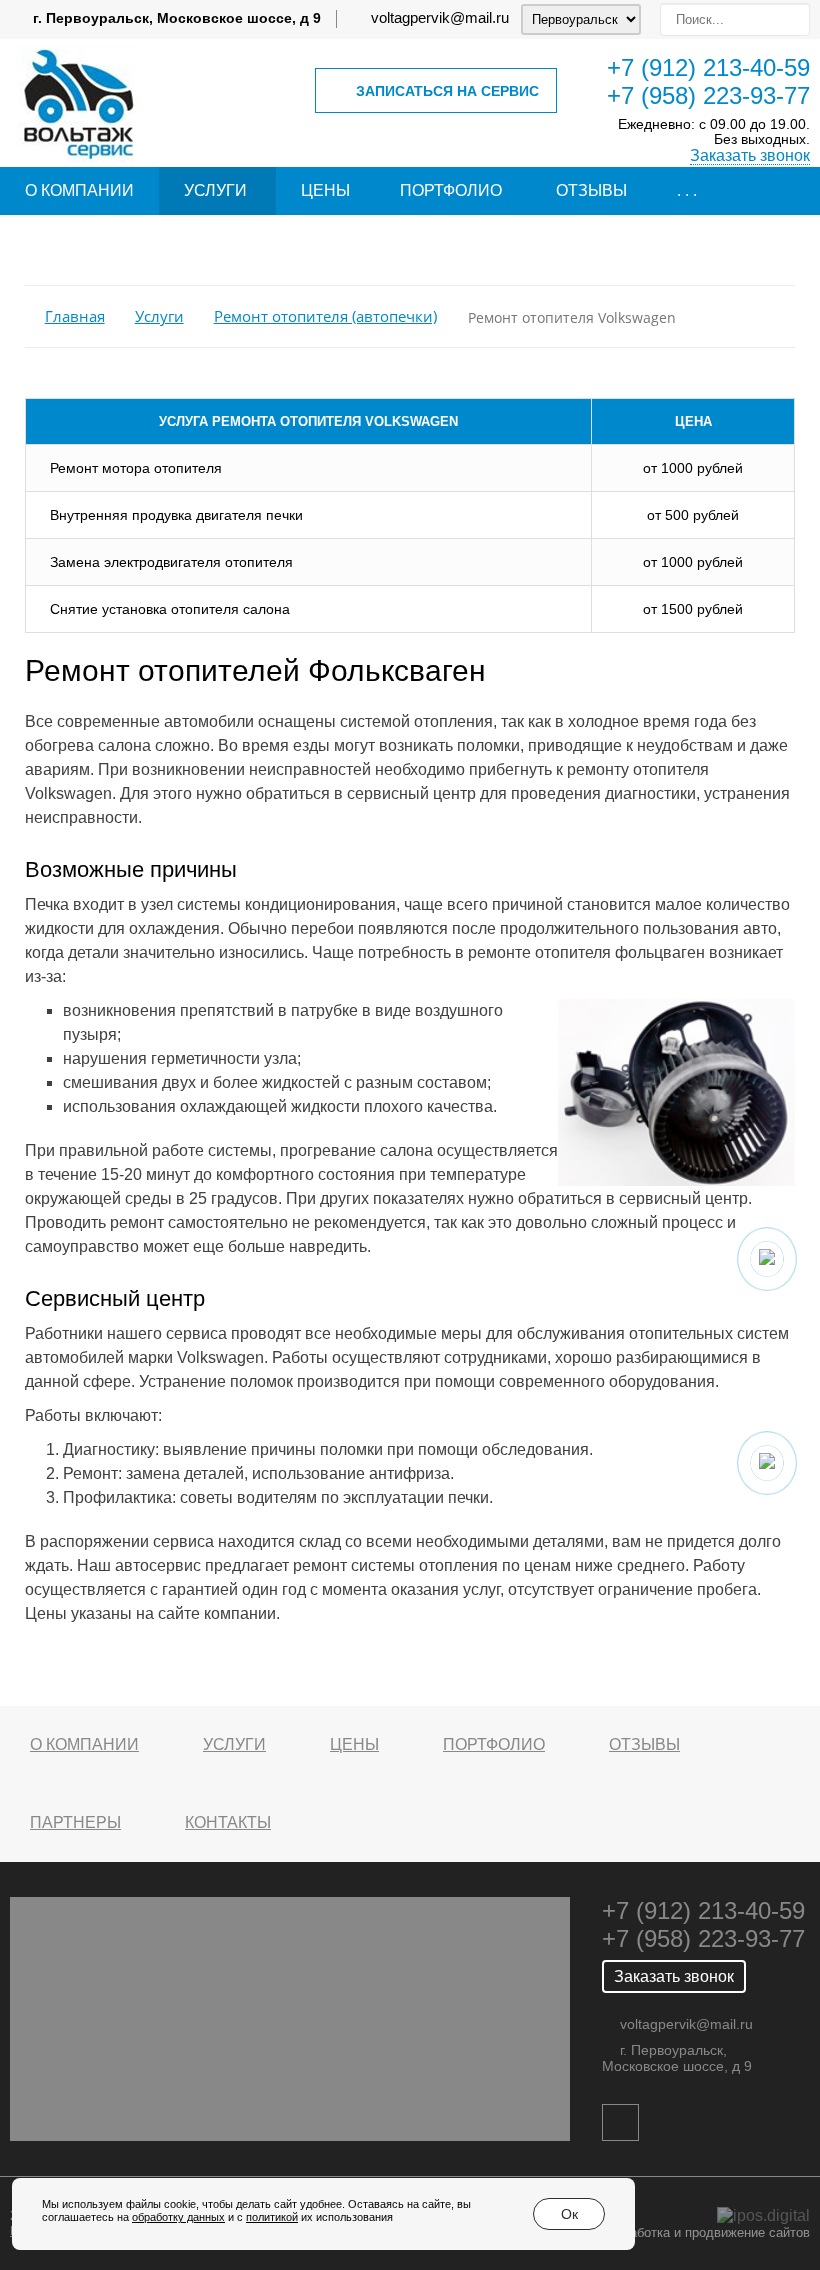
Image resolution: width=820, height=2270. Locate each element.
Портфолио (451, 190)
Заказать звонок (750, 155)
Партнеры (75, 1822)
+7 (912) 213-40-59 (708, 67)
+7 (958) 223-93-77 (708, 95)
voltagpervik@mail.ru (440, 18)
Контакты (228, 1822)
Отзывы (591, 190)
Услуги (215, 190)
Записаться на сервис (447, 91)
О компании (79, 190)
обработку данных (178, 2217)
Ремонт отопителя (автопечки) (325, 316)
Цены (325, 190)
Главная (75, 316)
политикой (272, 2217)
